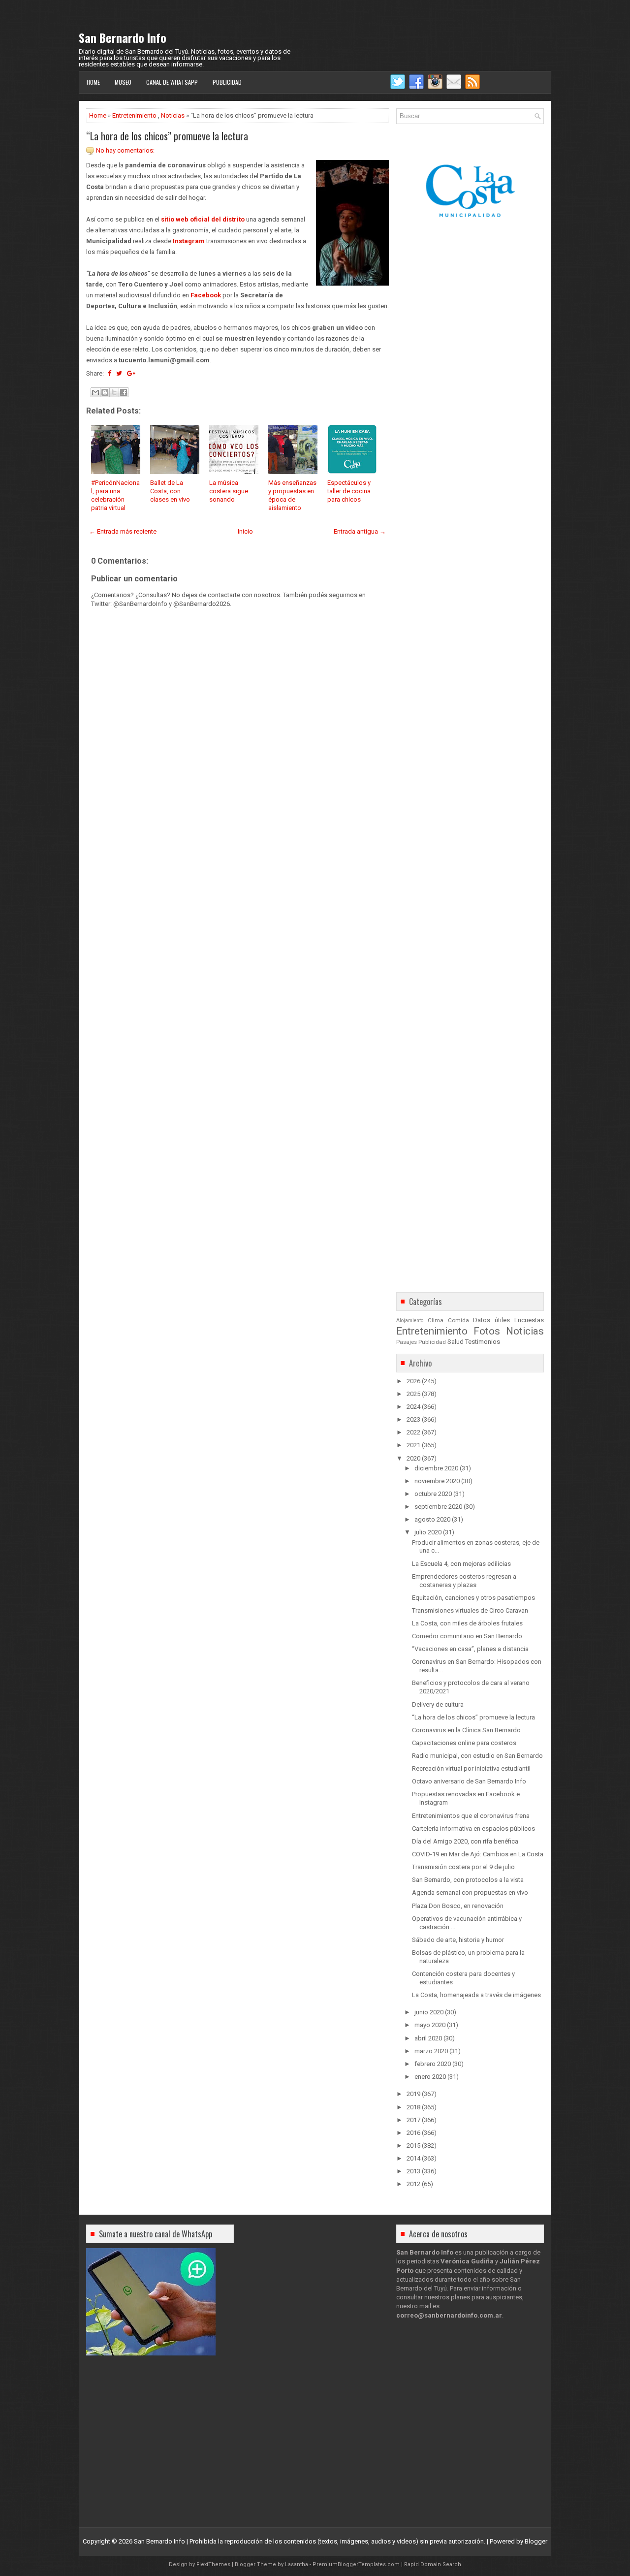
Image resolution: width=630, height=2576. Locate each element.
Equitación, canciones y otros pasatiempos (473, 1598)
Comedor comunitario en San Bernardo (467, 1636)
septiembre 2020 (438, 1507)
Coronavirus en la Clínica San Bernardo (466, 1730)
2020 (413, 1458)
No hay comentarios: (125, 150)
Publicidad (227, 82)
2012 (413, 2184)
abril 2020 (428, 2038)
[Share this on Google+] (131, 373)
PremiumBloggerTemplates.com (356, 2564)
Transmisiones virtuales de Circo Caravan (470, 1610)
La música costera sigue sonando (229, 491)
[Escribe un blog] (105, 392)
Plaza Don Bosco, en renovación (458, 1906)
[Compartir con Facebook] (124, 392)
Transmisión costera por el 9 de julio (463, 1867)
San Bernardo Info (123, 37)
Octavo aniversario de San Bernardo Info (469, 1781)
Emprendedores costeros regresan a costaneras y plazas (464, 1581)
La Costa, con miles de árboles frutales (467, 1623)
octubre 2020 (433, 1494)
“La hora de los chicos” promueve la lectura (167, 136)
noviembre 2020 (437, 1481)
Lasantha (297, 2564)
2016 (413, 2133)
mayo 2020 (430, 2025)
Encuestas (529, 1320)
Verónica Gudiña (467, 2261)
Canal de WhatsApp (172, 82)
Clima (436, 1320)
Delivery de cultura (438, 1704)
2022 (413, 1432)
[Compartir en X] (114, 392)
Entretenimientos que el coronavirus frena (471, 1816)
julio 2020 (428, 1532)
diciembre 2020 (436, 1468)
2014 (413, 2158)
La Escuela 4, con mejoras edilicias (461, 1564)
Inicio (245, 531)
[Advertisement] (237, 886)
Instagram (189, 241)
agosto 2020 (432, 1519)
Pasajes (407, 1342)
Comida (458, 1320)
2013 (413, 2171)
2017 (413, 2120)
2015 (413, 2146)
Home (93, 82)
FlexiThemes (213, 2564)
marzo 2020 (431, 2051)
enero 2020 (430, 2077)
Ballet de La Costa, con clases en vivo (170, 491)
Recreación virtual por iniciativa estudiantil (471, 1768)
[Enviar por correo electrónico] (95, 392)
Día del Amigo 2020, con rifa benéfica (465, 1841)
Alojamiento (410, 1320)
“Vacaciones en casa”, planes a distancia (470, 1649)
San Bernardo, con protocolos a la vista (468, 1880)
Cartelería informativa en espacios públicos (473, 1829)
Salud (456, 1342)
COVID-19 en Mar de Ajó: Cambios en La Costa (478, 1854)
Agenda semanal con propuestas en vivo (470, 1892)
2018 (413, 2107)
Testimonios (483, 1342)
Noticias (173, 115)
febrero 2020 (433, 2064)
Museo (123, 82)
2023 (413, 1419)
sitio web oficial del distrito (203, 219)
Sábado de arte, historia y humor (458, 1940)
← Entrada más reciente (123, 531)
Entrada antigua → (360, 531)
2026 (413, 1381)
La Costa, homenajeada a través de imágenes (476, 1995)
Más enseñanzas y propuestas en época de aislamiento (292, 495)
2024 (413, 1407)
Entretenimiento (134, 115)
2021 (413, 1445)
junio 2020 (429, 2012)
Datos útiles (491, 1320)
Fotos (487, 1331)
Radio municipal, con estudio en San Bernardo (477, 1756)
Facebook (206, 295)
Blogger (536, 2541)
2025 (413, 1394)
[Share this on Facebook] (110, 373)
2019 (413, 2094)
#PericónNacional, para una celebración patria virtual (115, 495)
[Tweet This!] (119, 373)
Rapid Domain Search (433, 2564)
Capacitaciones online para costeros (464, 1743)
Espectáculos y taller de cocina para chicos (349, 491)
